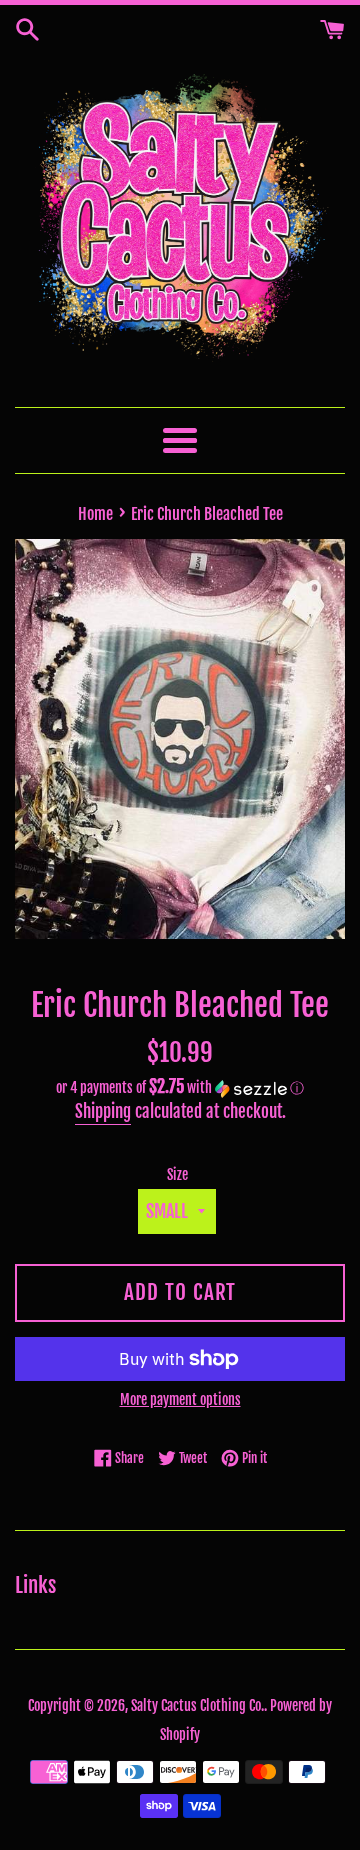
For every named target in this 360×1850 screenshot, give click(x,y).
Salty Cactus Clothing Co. (197, 1705)
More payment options (180, 1399)
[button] (180, 1088)
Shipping (103, 1111)
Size (177, 1174)
